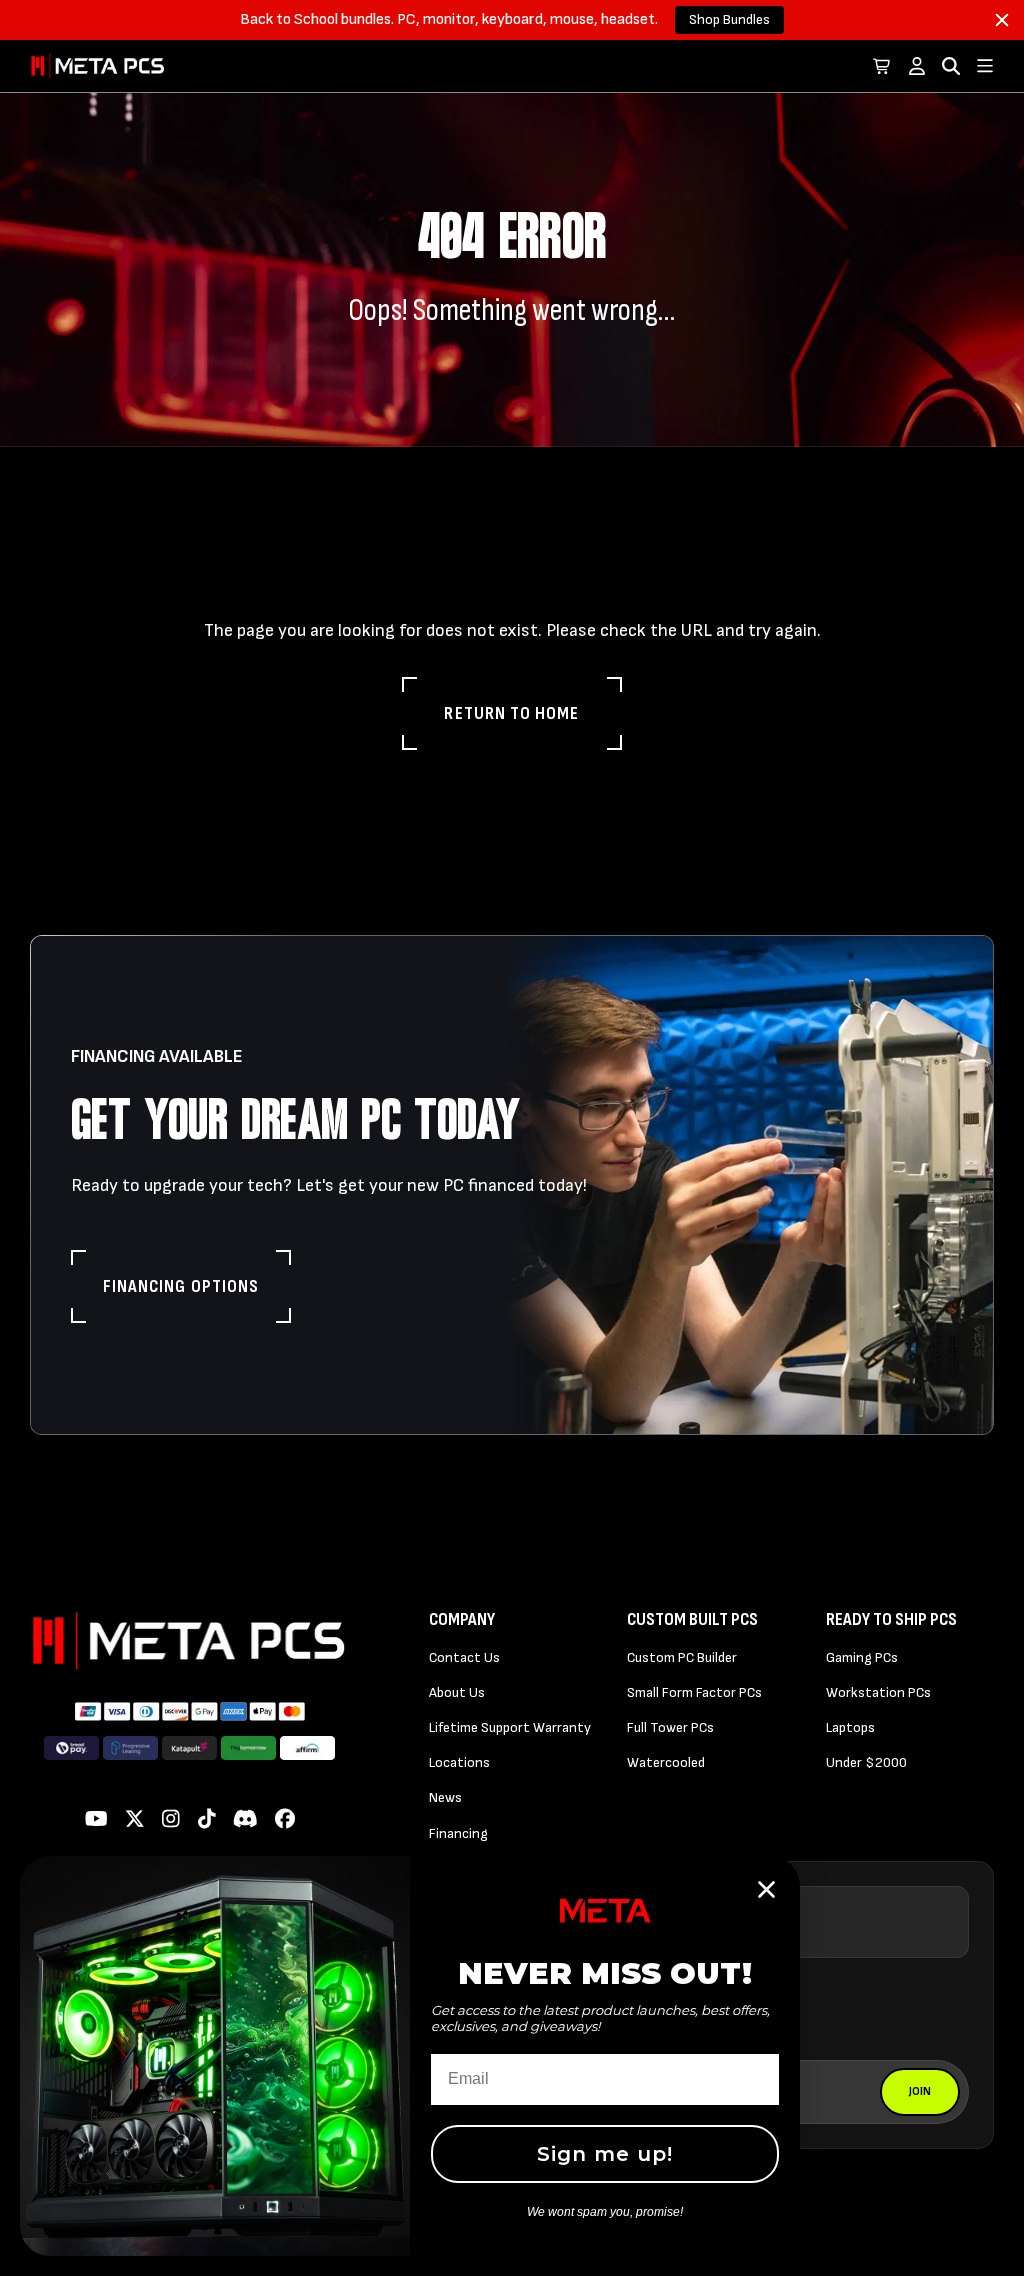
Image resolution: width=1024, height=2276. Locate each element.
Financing (458, 1833)
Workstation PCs (878, 1692)
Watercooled (666, 1762)
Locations (459, 1762)
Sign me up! (605, 2154)
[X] (135, 1820)
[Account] (917, 66)
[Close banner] (1002, 20)
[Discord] (245, 1820)
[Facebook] (285, 1820)
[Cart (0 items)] (882, 66)
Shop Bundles (729, 19)
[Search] (951, 66)
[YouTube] (96, 1820)
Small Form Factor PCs (694, 1692)
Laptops (850, 1727)
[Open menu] (985, 66)
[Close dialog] (766, 1889)
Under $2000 (866, 1762)
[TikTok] (207, 1820)
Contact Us (464, 1657)
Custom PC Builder (682, 1657)
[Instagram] (171, 1820)
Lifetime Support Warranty (510, 1727)
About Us (457, 1692)
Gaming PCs (862, 1657)
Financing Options (181, 1286)
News (445, 1797)
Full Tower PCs (670, 1727)
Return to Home (511, 713)
